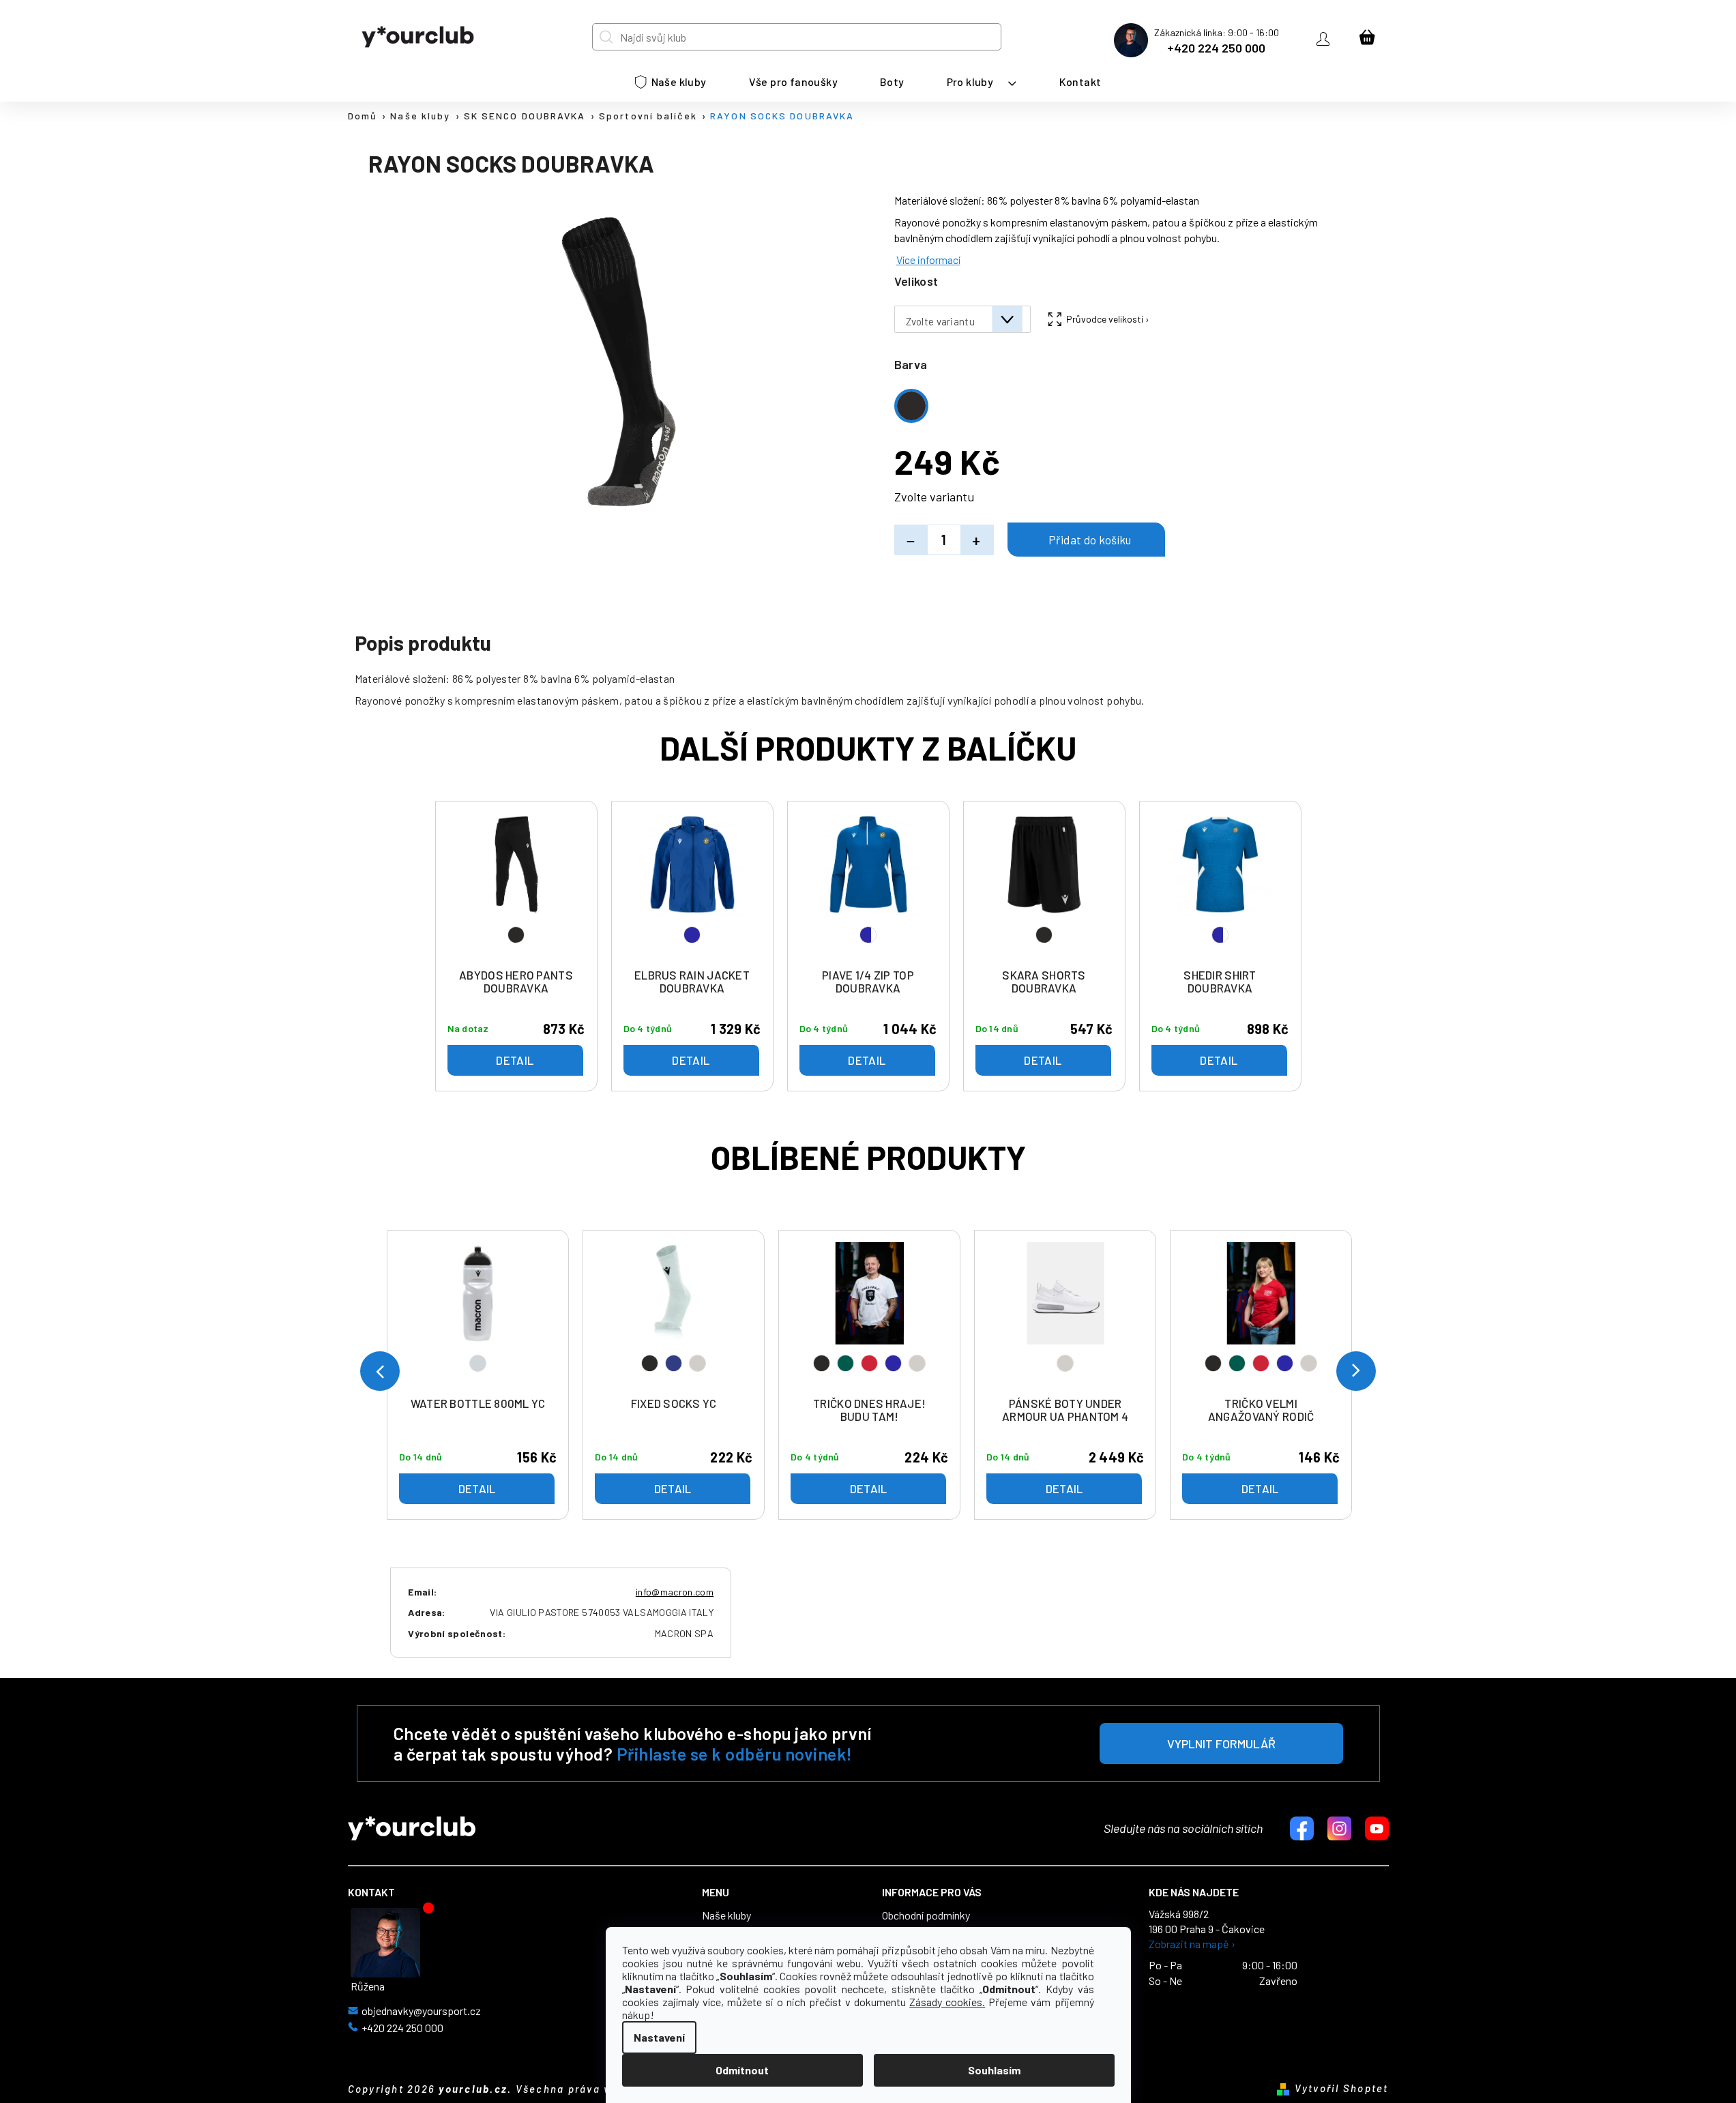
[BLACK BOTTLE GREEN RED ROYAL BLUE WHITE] (870, 1316)
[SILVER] (478, 1316)
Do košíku (1086, 540)
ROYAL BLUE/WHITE (868, 935)
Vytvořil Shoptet (1342, 2088)
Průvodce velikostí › (1108, 319)
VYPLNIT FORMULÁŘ (1221, 1744)
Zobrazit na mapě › (1192, 1944)
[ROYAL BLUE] (692, 887)
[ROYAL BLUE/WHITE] (868, 887)
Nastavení (659, 2037)
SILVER (478, 1363)
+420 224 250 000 (1216, 48)
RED (869, 1363)
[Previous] (380, 1371)
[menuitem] (671, 82)
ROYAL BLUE (893, 1363)
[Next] (1356, 1371)
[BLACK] (516, 887)
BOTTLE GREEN (845, 1363)
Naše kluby (726, 1915)
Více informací (928, 260)
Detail (477, 1488)
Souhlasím (994, 2070)
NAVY (674, 1363)
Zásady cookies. (947, 2002)
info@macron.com (675, 1592)
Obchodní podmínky (926, 1915)
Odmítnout (742, 2070)
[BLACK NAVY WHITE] (674, 1316)
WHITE (697, 1363)
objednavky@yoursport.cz (421, 2011)
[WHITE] (1065, 1316)
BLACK (650, 1363)
